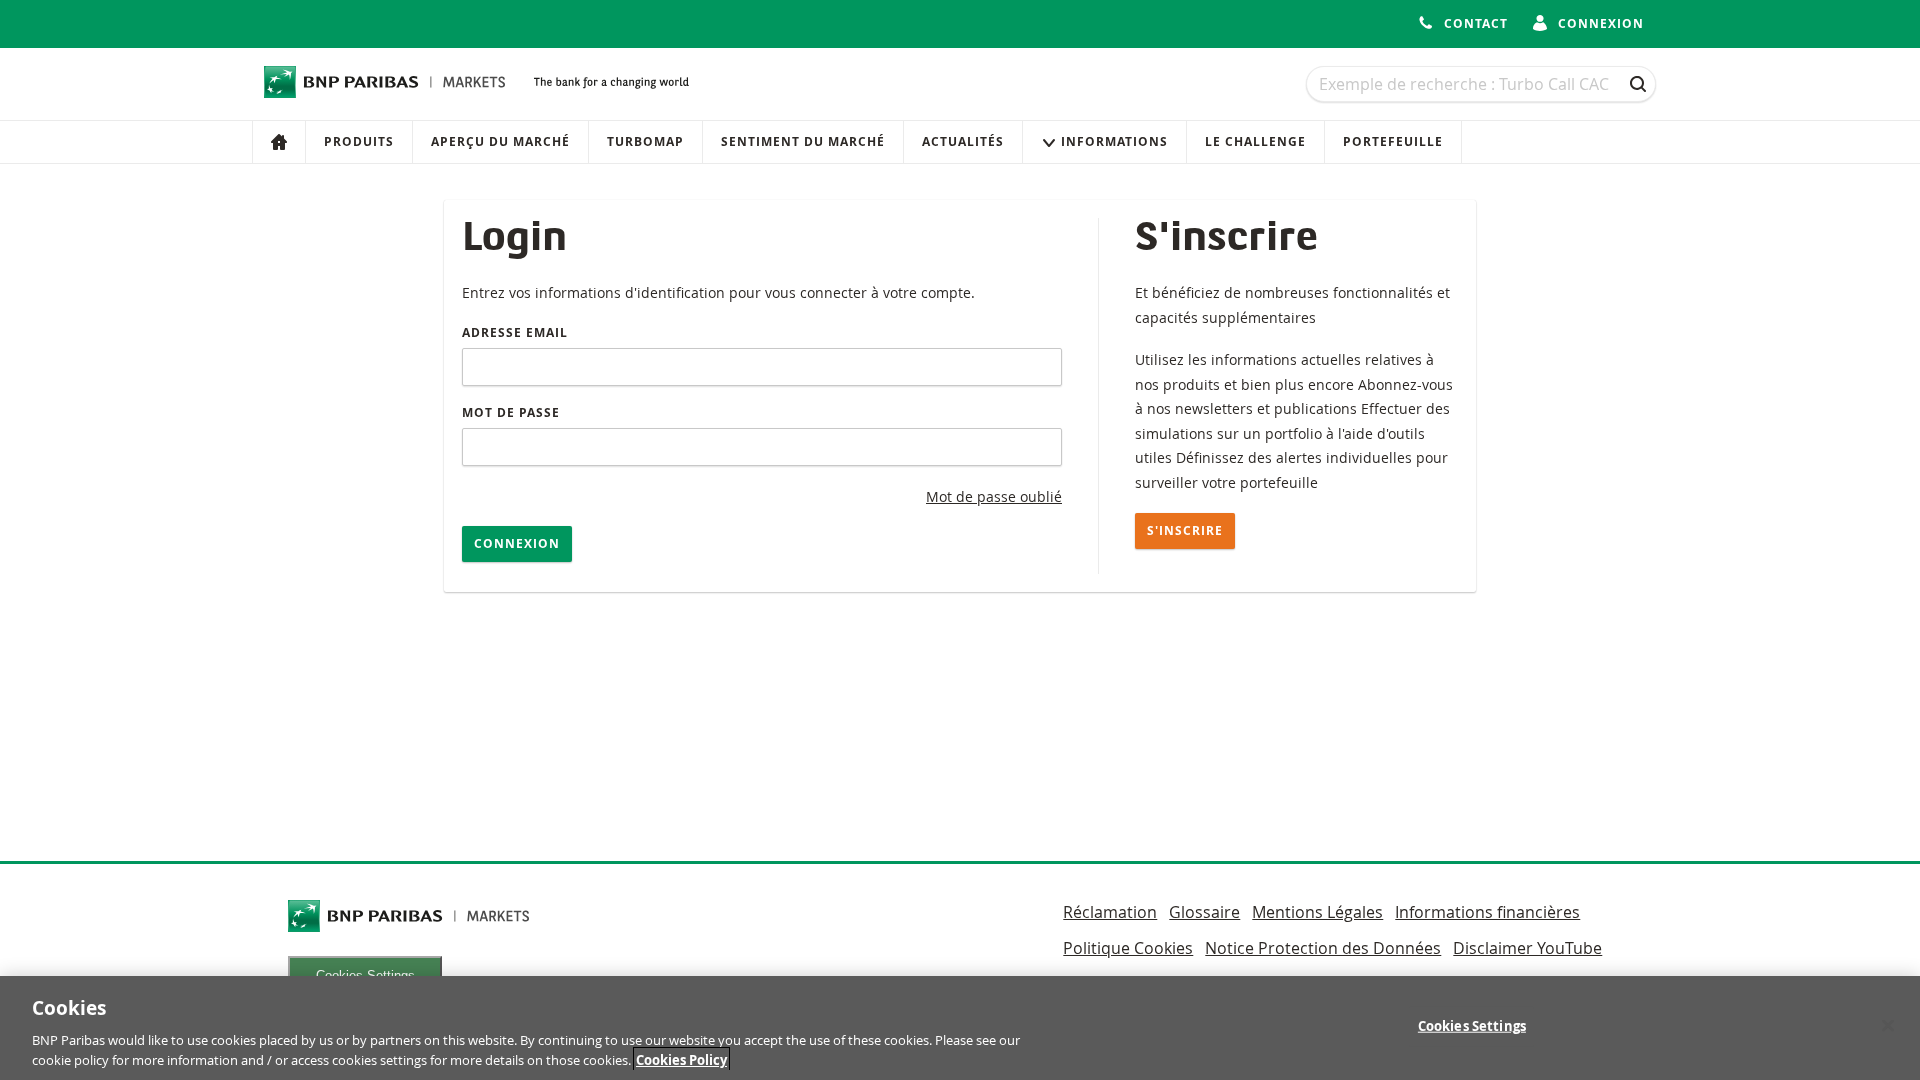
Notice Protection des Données (1323, 948)
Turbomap (645, 141)
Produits (359, 141)
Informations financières (1487, 912)
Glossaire (1204, 912)
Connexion (517, 543)
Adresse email (515, 332)
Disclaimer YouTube (1527, 948)
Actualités (963, 141)
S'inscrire (1185, 530)
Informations (1114, 141)
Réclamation (1110, 912)
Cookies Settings (1472, 1026)
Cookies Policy (681, 1059)
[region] (960, 1028)
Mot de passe (511, 412)
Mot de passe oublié (994, 496)
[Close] (1888, 1026)
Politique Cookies (1128, 948)
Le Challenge (1255, 141)
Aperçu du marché (500, 141)
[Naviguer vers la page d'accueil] (385, 82)
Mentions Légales (1317, 912)
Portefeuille (1393, 141)
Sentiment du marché (803, 141)
